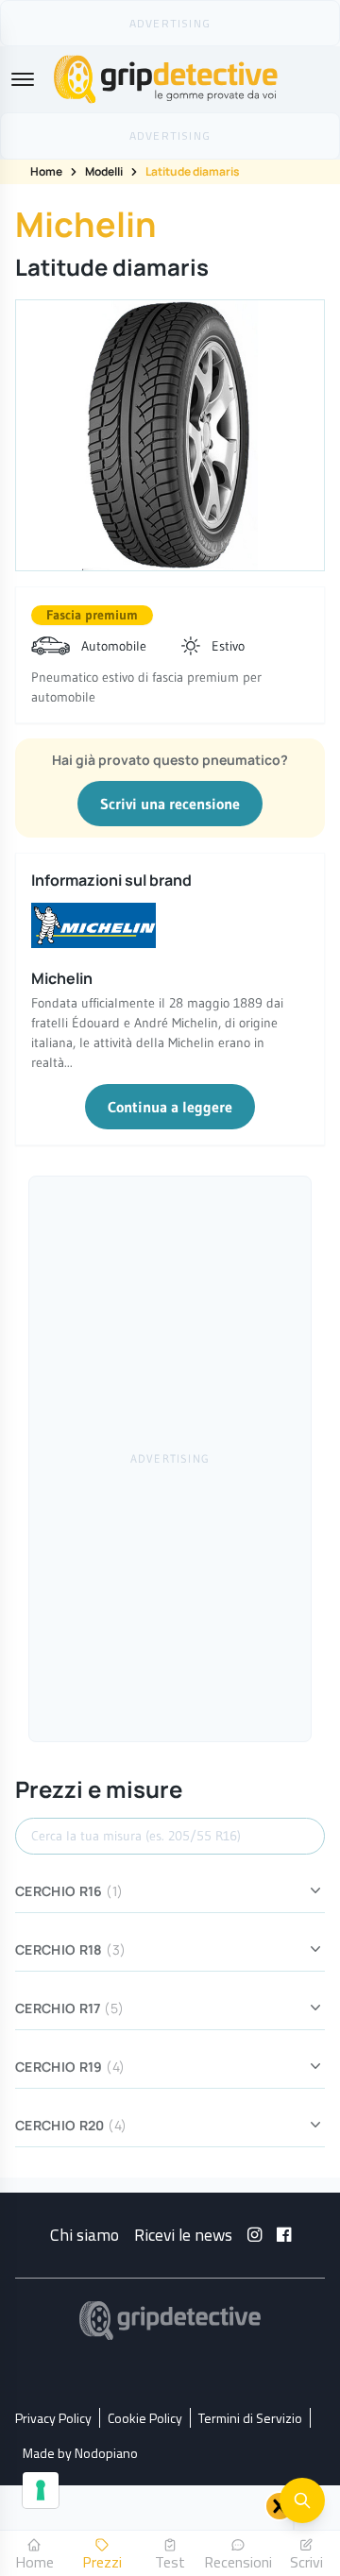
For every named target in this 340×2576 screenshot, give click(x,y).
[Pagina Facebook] (284, 2235)
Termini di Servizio (250, 2418)
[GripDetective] (170, 2321)
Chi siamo (85, 2235)
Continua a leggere (170, 1107)
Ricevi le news (183, 2235)
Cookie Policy (145, 2418)
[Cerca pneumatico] (302, 2500)
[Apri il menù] (23, 79)
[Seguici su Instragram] (255, 2235)
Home (46, 171)
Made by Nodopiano (80, 2453)
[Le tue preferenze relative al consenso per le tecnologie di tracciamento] (41, 2490)
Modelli (104, 171)
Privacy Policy (53, 2418)
